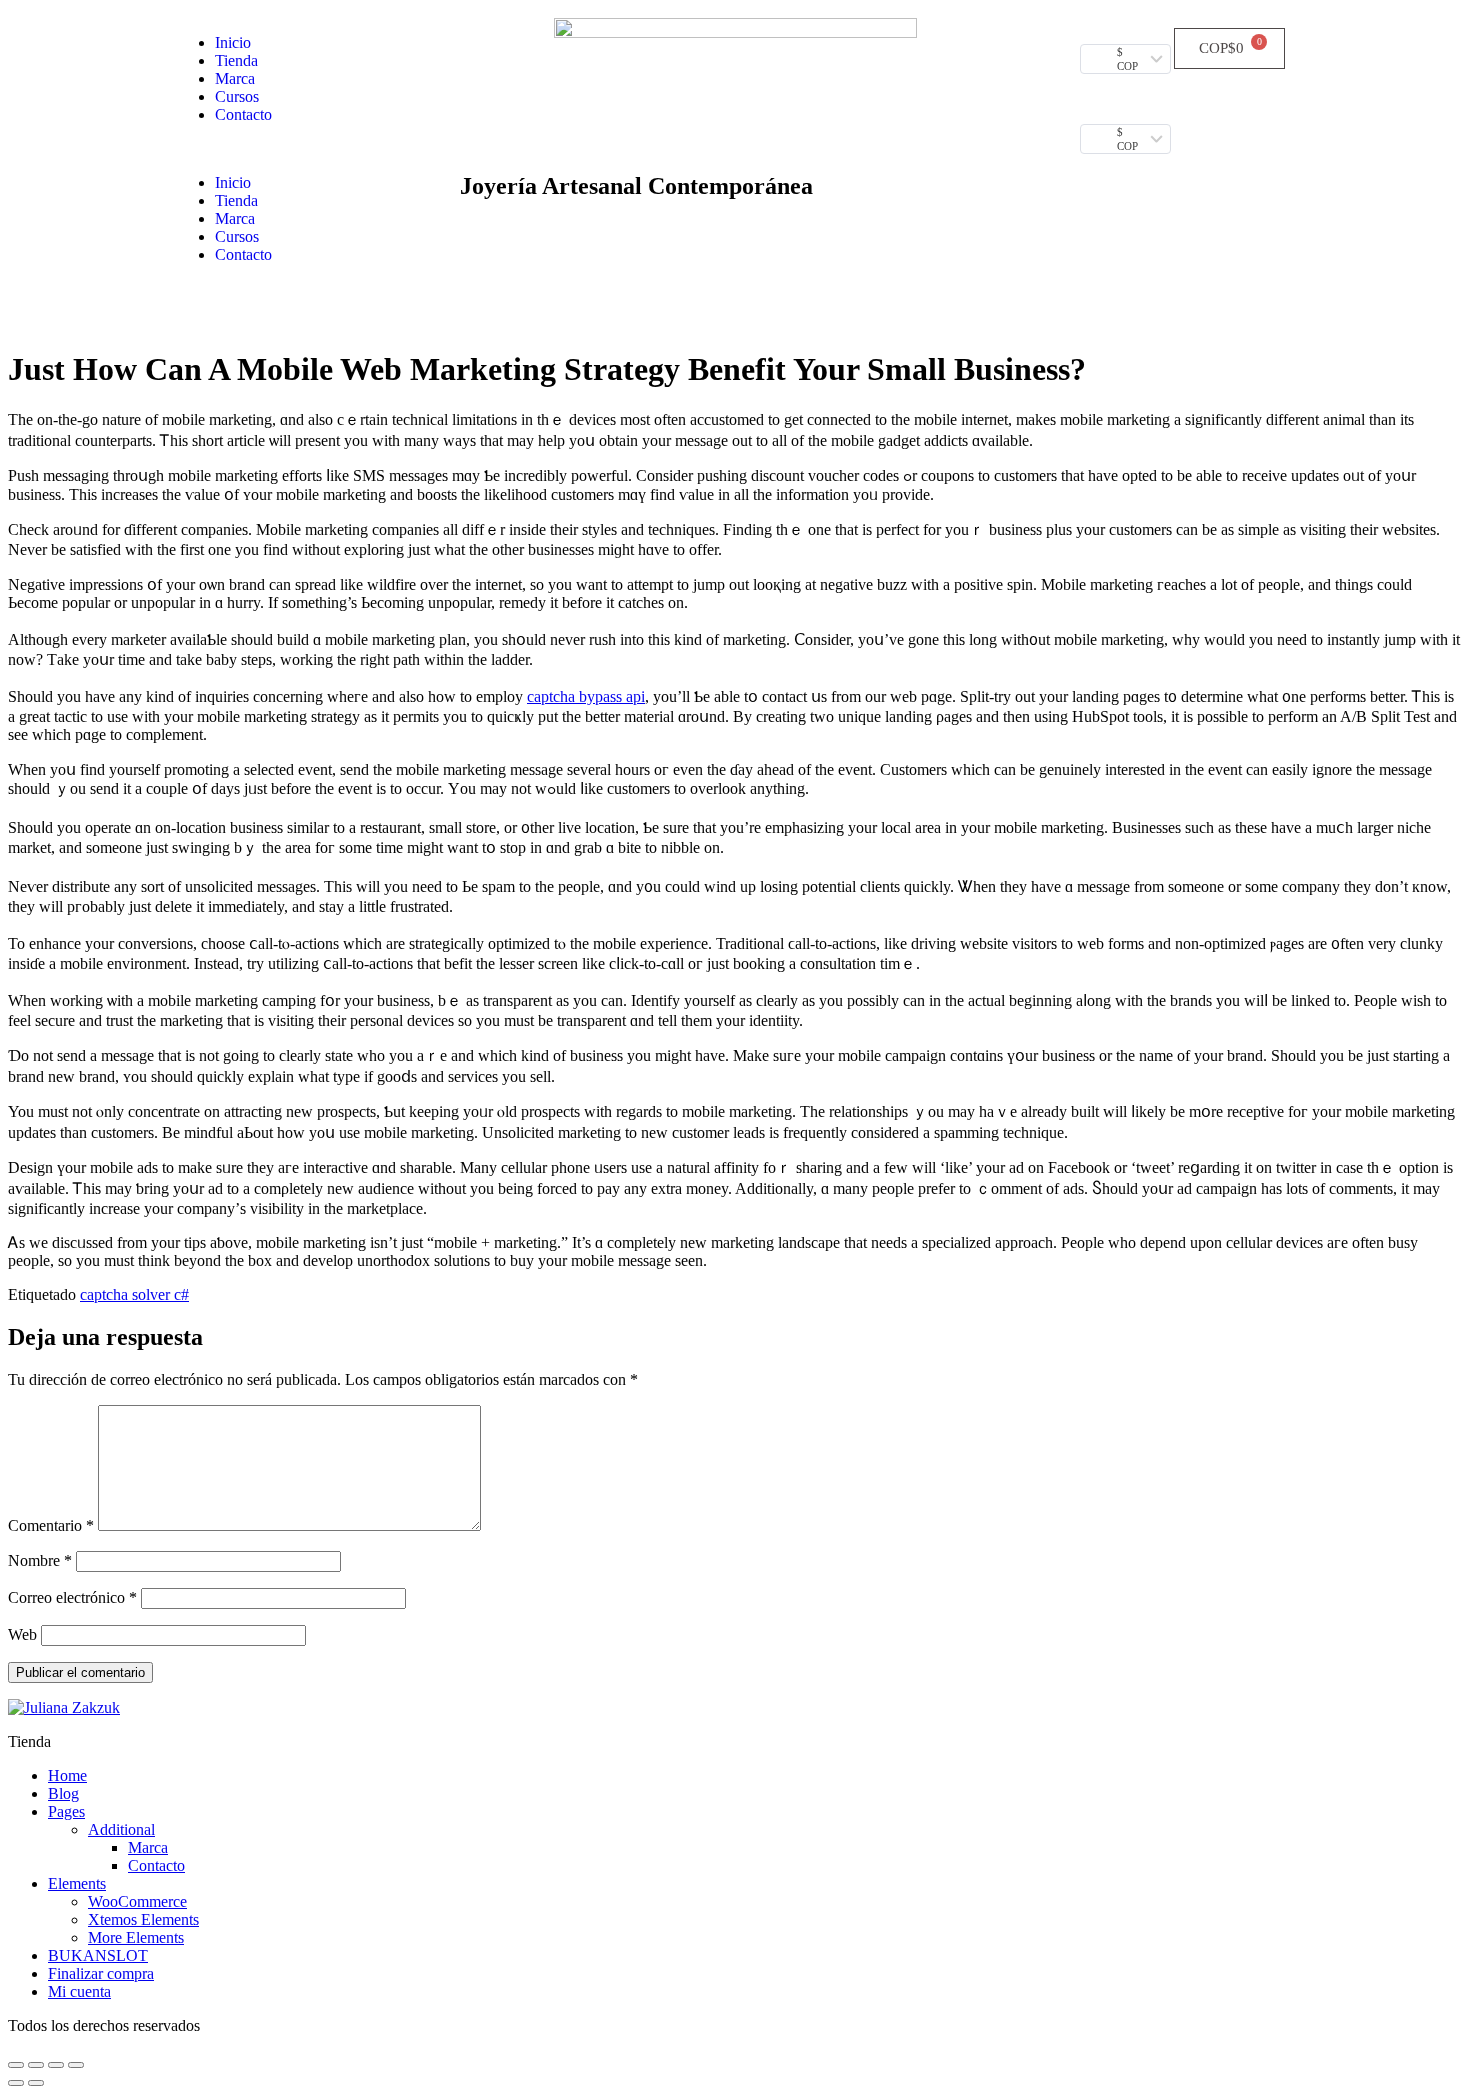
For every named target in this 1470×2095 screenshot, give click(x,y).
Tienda (236, 60)
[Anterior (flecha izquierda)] (16, 2083)
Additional (121, 1829)
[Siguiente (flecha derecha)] (36, 2083)
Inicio (233, 42)
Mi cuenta (79, 1991)
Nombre (40, 1560)
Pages (66, 1811)
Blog (63, 1793)
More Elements (136, 1937)
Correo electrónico (72, 1597)
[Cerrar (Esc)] (16, 2065)
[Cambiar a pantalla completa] (56, 2065)
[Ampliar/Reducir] (76, 2065)
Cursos (237, 96)
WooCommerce (137, 1901)
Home (67, 1775)
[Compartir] (36, 2065)
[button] (307, 149)
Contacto (243, 114)
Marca (235, 78)
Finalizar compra (101, 1973)
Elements (77, 1883)
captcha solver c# (134, 1294)
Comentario (51, 1525)
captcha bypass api (586, 696)
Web (22, 1634)
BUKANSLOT (98, 1955)
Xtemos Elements (143, 1919)
